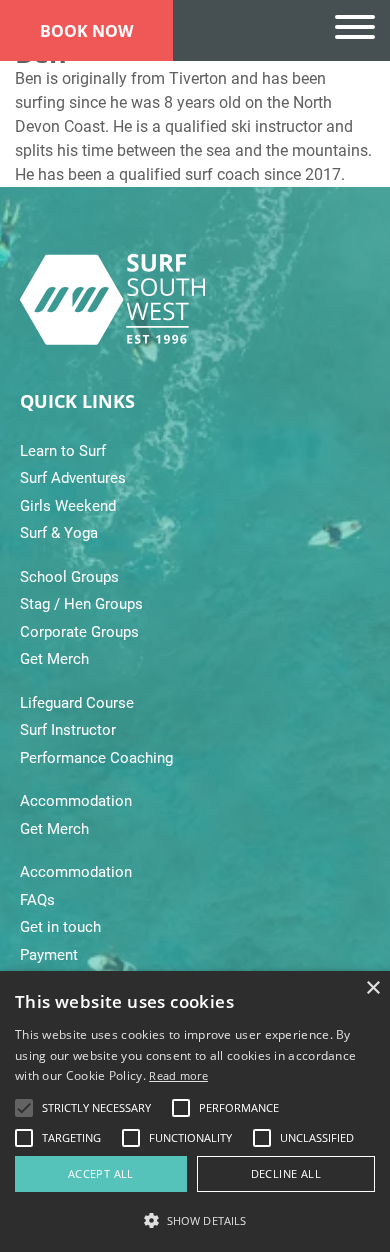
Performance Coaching (96, 758)
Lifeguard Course (77, 703)
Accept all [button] (101, 1173)
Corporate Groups (79, 632)
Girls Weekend (68, 506)
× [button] (372, 988)
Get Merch (54, 659)
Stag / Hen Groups (81, 604)
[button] (195, 1220)
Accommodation (76, 801)
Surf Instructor (68, 730)
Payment (49, 955)
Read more (178, 1075)
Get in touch (60, 927)
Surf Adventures (73, 478)
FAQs (37, 900)
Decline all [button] (286, 1173)
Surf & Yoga (59, 533)
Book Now (86, 31)
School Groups (69, 577)
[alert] (195, 1111)
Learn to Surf (63, 451)
